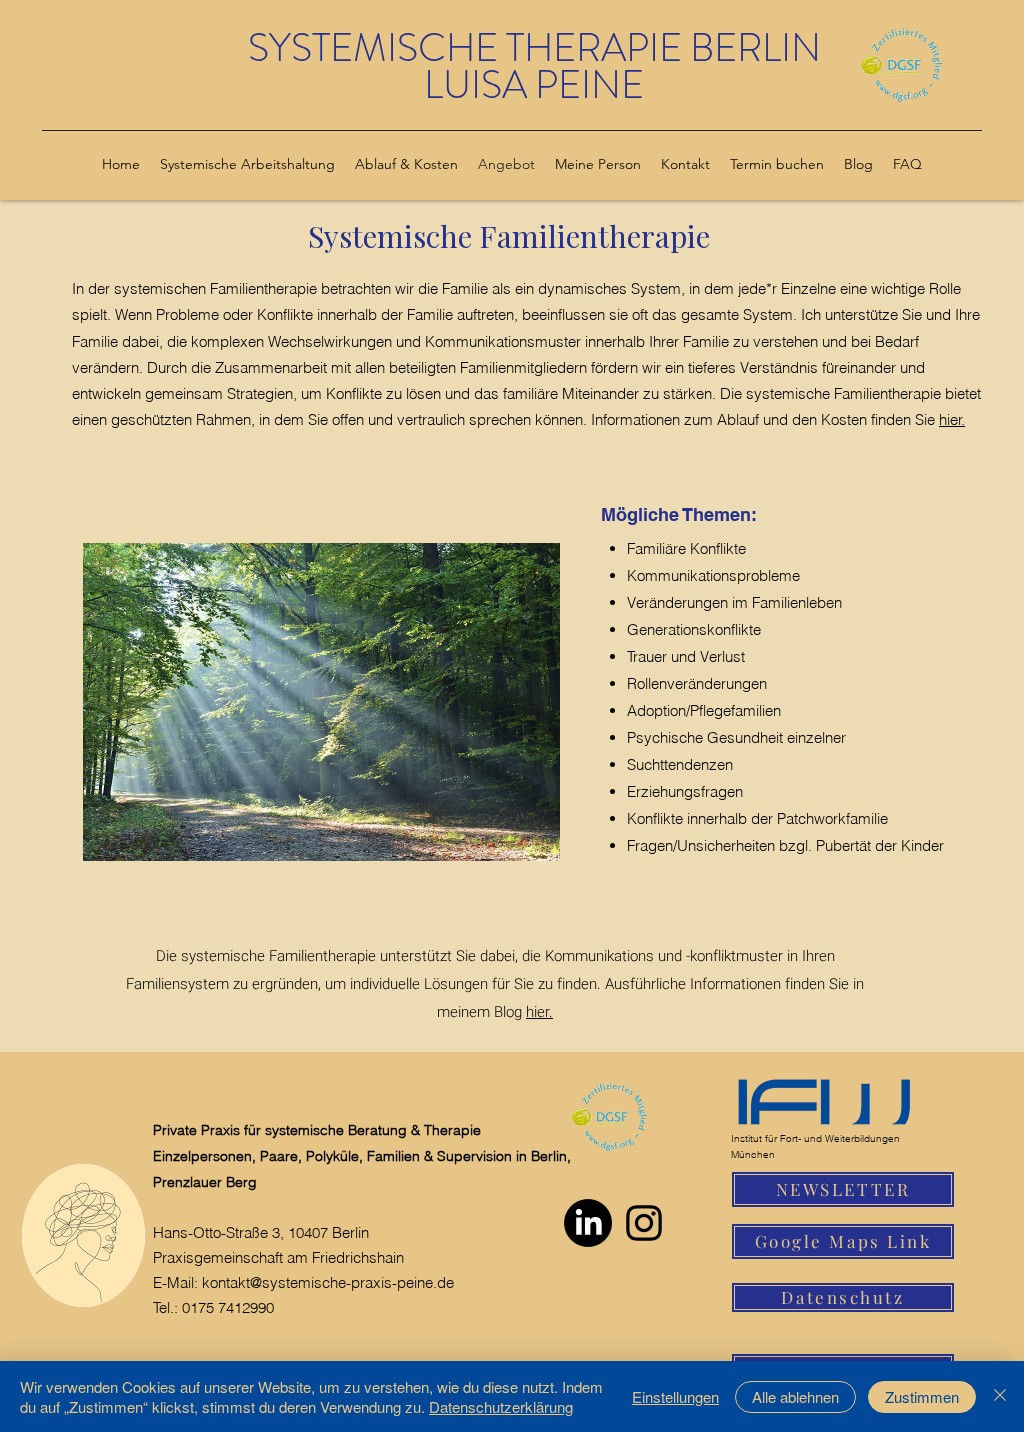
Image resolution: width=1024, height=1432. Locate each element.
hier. (952, 419)
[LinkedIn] (588, 1223)
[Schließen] (1000, 1396)
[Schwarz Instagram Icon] (644, 1223)
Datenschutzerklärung (501, 1406)
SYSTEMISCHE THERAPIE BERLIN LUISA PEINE (534, 66)
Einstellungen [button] (675, 1396)
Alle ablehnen (795, 1396)
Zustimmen (922, 1396)
